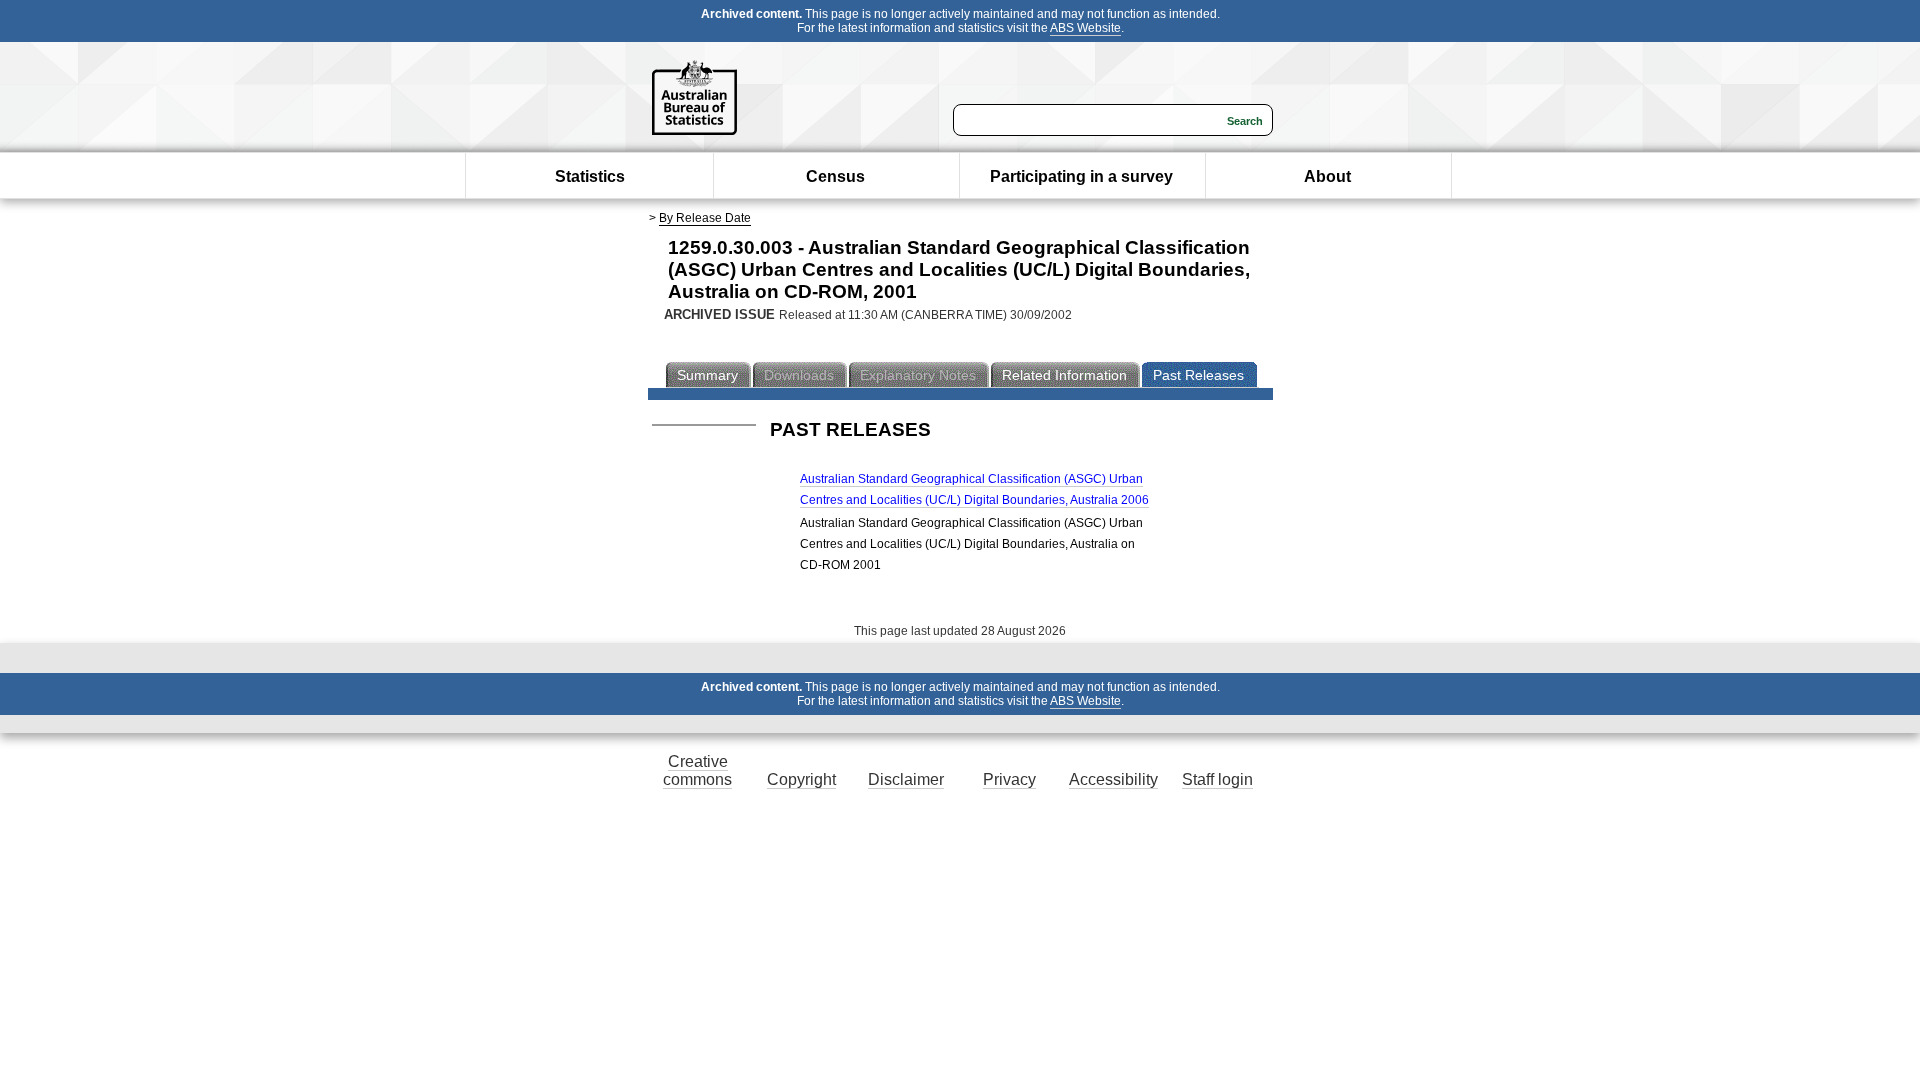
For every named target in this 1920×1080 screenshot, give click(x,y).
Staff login (1217, 779)
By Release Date (705, 218)
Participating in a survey (1081, 176)
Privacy (1009, 779)
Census (835, 176)
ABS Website (1085, 28)
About (1327, 176)
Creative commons (697, 770)
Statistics (590, 176)
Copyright (801, 779)
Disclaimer (906, 779)
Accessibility (1113, 779)
